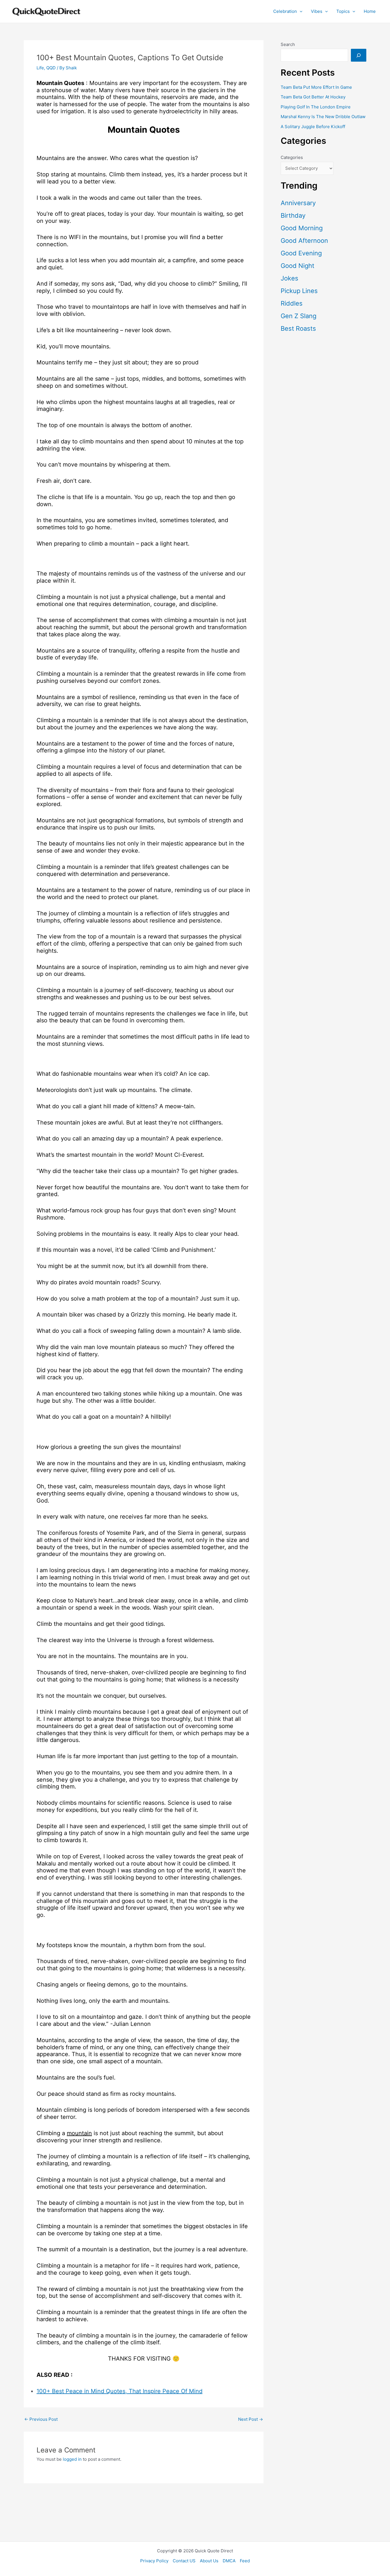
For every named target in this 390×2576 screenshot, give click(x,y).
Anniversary (298, 203)
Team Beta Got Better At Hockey (313, 97)
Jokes (290, 278)
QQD (51, 68)
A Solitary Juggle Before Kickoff (313, 127)
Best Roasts (298, 328)
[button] (300, 11)
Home (370, 11)
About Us (209, 2561)
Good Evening (301, 253)
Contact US (184, 2561)
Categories (292, 157)
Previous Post (41, 2419)
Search (288, 44)
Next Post (251, 2419)
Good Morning (302, 228)
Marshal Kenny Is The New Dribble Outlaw (323, 117)
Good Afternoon (304, 241)
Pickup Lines (299, 291)
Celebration (285, 11)
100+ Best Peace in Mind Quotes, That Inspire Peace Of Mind (119, 2391)
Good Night (297, 266)
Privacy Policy (154, 2561)
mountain (79, 2133)
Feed (245, 2561)
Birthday (293, 215)
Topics (343, 11)
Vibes (317, 11)
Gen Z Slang (298, 316)
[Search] (359, 55)
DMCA (229, 2561)
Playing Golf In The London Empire (316, 107)
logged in (72, 2459)
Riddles (292, 303)
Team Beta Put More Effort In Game (316, 87)
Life (40, 68)
